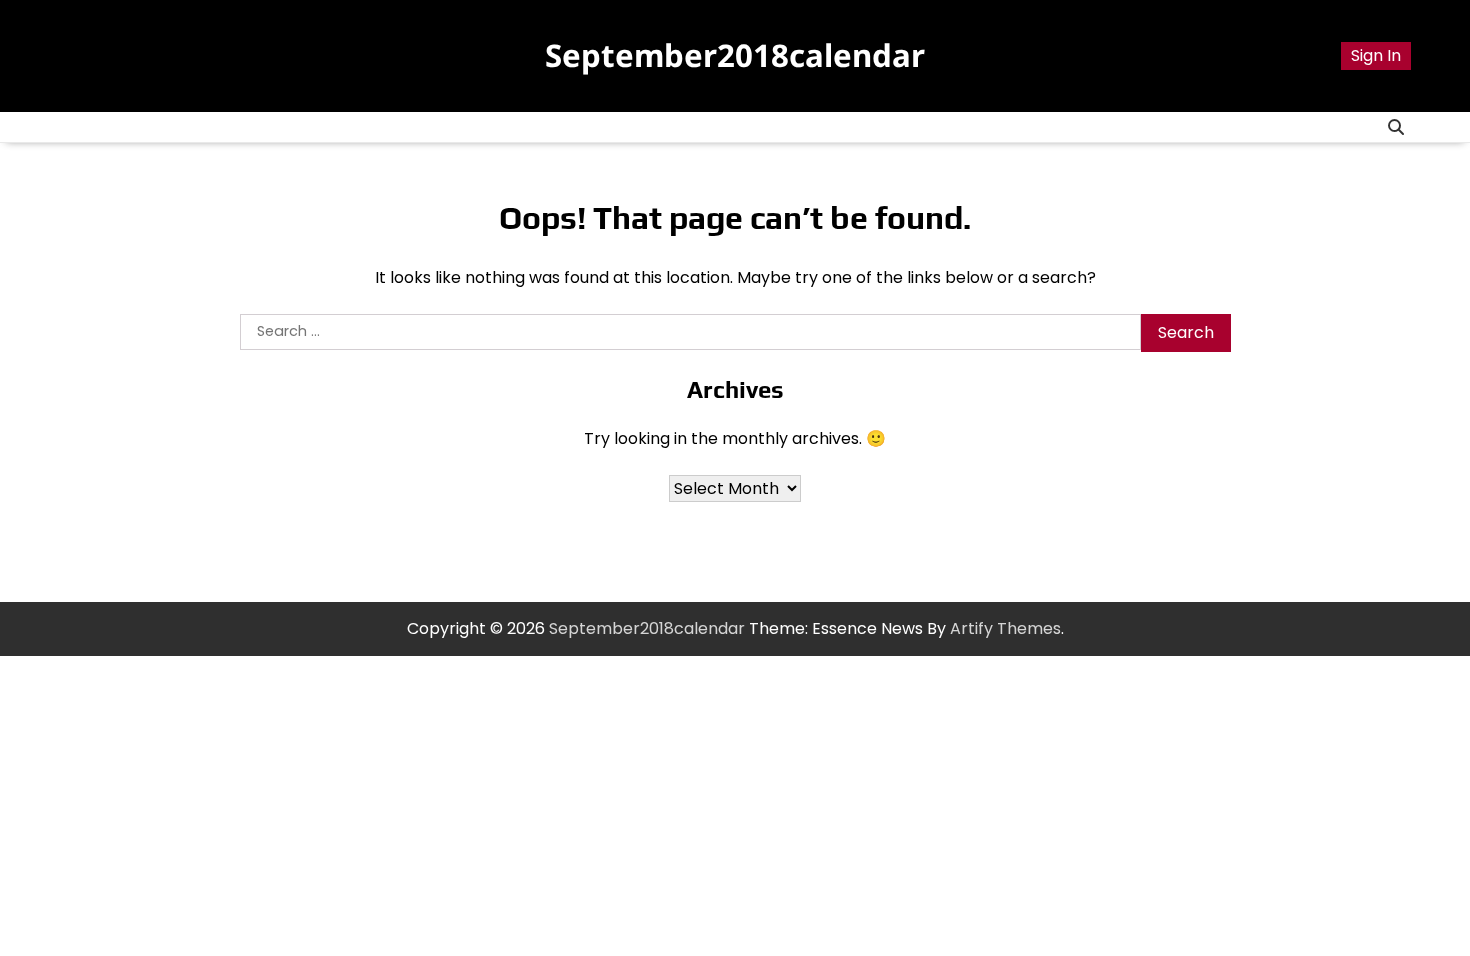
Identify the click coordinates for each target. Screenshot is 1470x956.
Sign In (1376, 55)
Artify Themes (1005, 628)
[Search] (1396, 127)
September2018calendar (735, 55)
